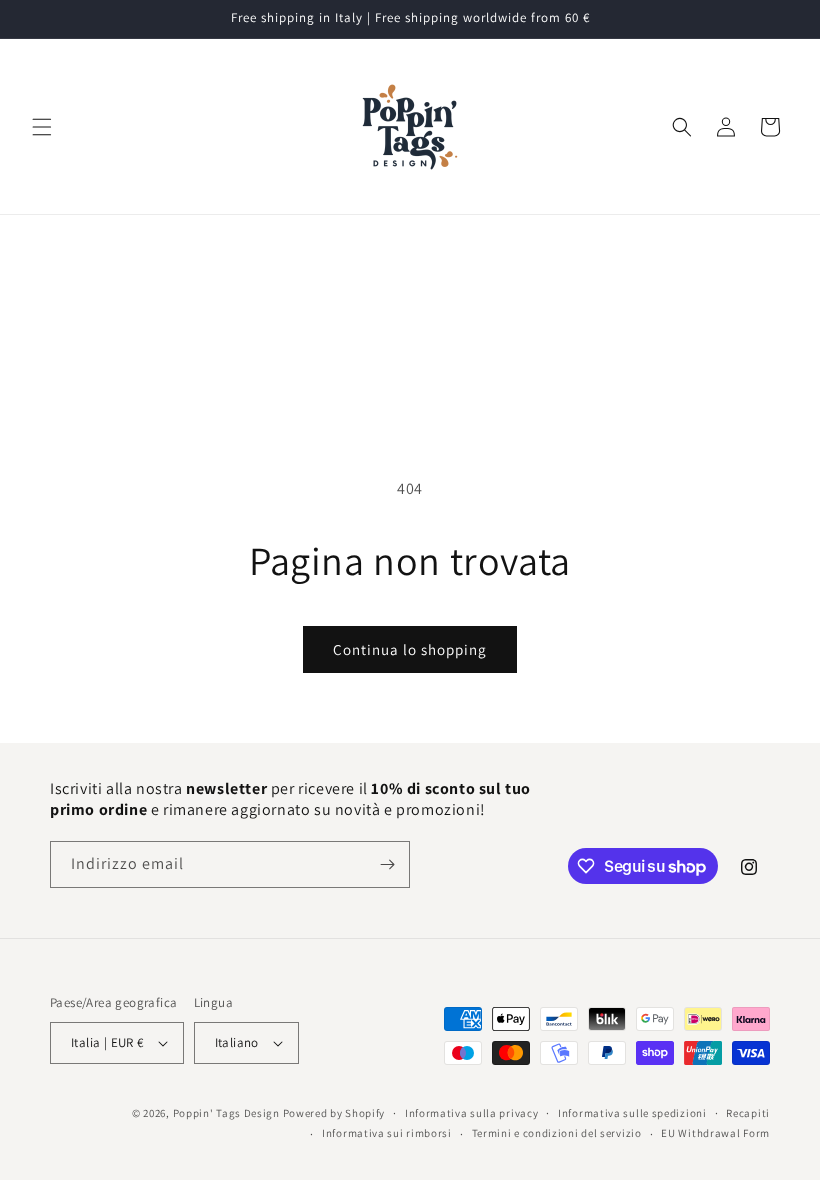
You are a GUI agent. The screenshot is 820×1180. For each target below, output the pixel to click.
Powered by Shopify (334, 1113)
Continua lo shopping (410, 649)
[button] (42, 127)
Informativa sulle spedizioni (632, 1113)
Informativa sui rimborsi (387, 1133)
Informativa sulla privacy (472, 1113)
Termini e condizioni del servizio (557, 1133)
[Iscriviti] (387, 864)
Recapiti (748, 1113)
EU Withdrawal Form (715, 1133)
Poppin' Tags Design (226, 1113)
